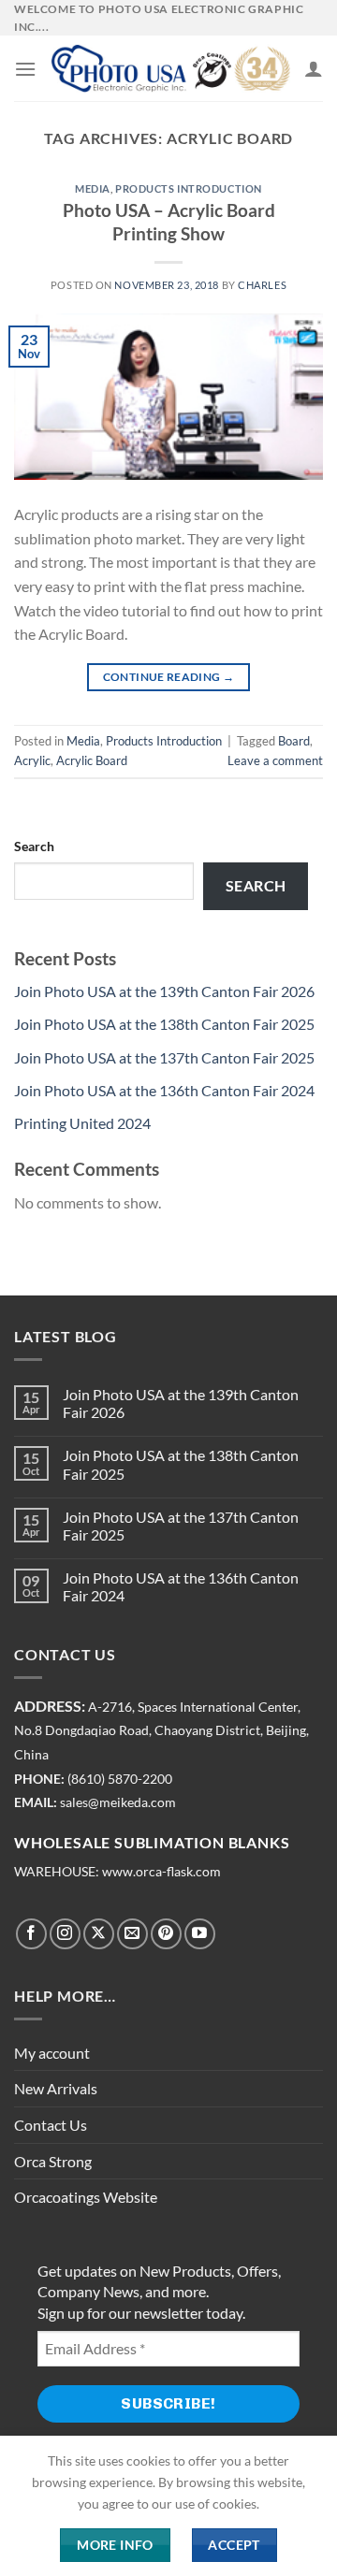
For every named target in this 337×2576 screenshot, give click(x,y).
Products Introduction (189, 188)
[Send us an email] (132, 1934)
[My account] (314, 68)
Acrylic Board (92, 760)
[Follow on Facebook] (31, 1934)
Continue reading (169, 677)
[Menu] (25, 69)
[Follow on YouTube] (200, 1934)
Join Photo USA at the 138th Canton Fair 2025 (164, 1024)
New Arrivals (56, 2088)
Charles (262, 285)
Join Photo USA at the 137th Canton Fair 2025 (164, 1057)
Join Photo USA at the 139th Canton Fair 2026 (164, 991)
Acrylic (32, 760)
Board (294, 741)
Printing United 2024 (82, 1123)
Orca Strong (53, 2161)
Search (34, 846)
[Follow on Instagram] (65, 1934)
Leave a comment (275, 760)
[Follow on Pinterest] (166, 1934)
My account (52, 2053)
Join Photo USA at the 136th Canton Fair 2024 (164, 1090)
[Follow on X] (99, 1934)
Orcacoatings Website (86, 2197)
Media (93, 188)
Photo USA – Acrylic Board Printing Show (169, 222)
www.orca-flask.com (161, 1872)
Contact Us (51, 2125)
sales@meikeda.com (118, 1802)
